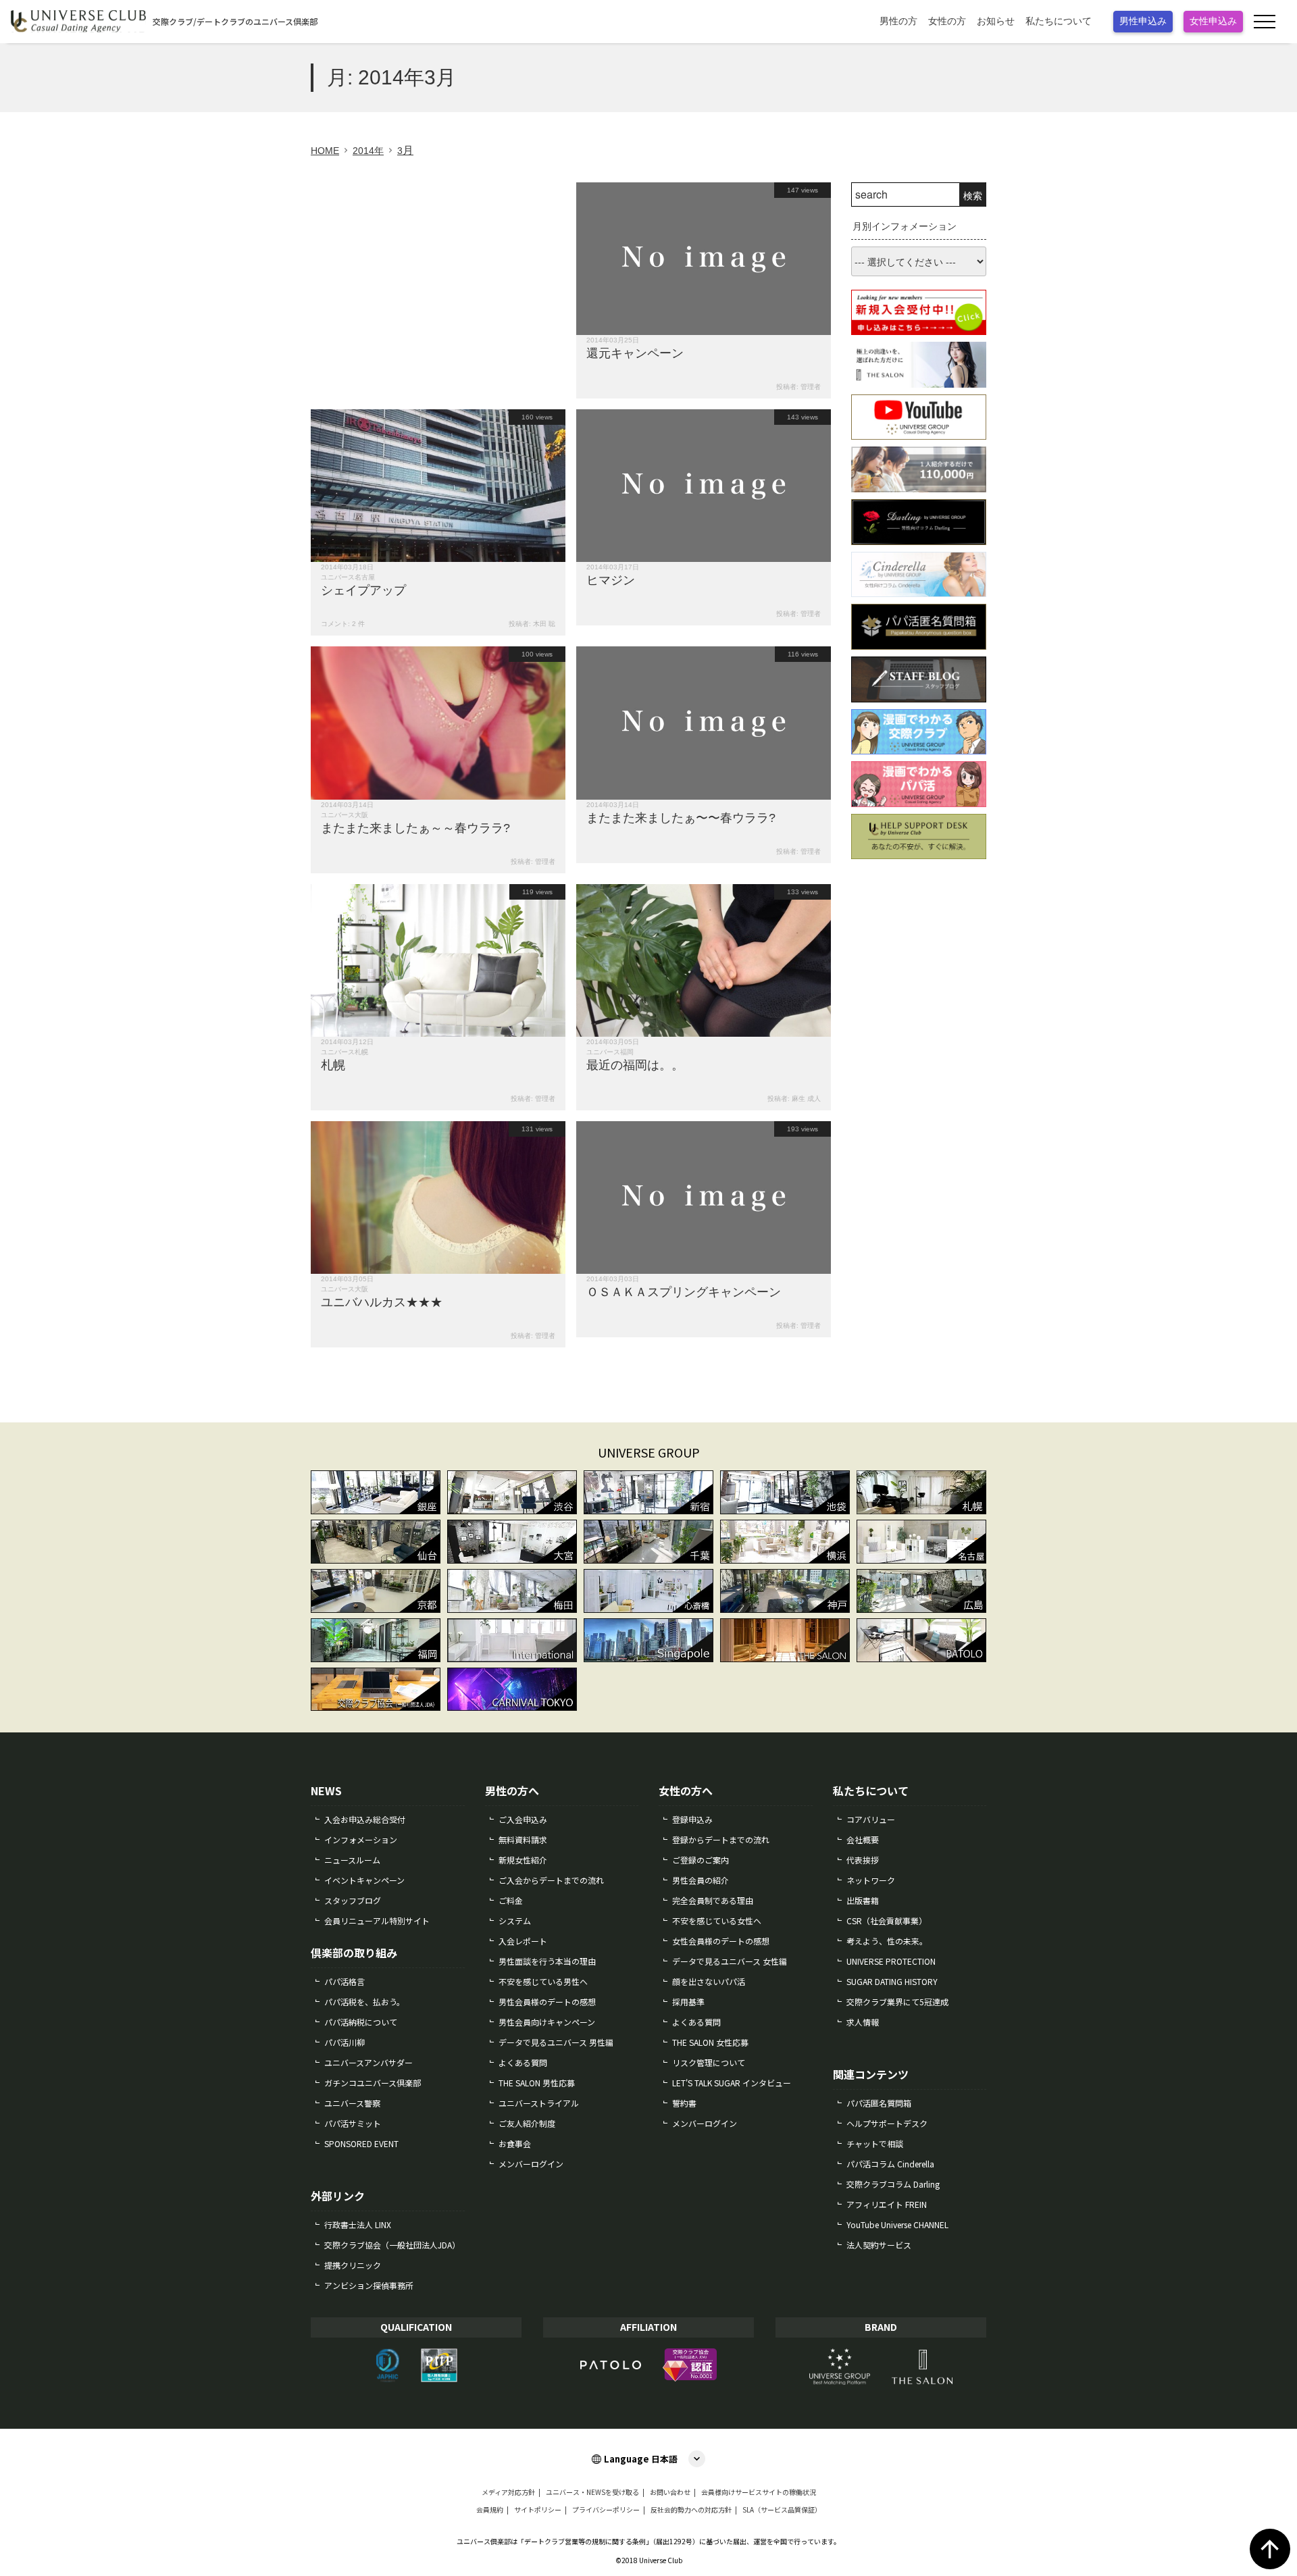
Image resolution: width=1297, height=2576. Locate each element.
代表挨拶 (863, 1860)
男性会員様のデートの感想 (547, 2002)
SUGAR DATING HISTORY (892, 1981)
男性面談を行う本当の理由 (547, 1961)
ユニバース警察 (352, 2103)
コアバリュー (871, 1819)
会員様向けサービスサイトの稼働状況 (759, 2492)
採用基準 (688, 2002)
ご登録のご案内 (701, 1860)
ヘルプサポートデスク (887, 2123)
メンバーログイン (531, 2164)
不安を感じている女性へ (717, 1921)
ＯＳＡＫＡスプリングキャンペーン (684, 1292)
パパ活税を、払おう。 (364, 2002)
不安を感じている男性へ (543, 1981)
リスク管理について (709, 2062)
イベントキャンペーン (364, 1880)
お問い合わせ (670, 2492)
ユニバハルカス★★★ (382, 1302)
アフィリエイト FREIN (887, 2204)
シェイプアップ (363, 590)
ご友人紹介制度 (527, 2123)
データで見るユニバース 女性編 (730, 1961)
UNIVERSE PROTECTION (891, 1961)
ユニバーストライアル (539, 2103)
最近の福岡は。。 (635, 1065)
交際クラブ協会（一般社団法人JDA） (392, 2245)
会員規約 (490, 2510)
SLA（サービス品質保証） (782, 2510)
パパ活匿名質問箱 (879, 2103)
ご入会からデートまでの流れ (551, 1880)
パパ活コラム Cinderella (890, 2164)
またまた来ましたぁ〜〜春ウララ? (681, 818)
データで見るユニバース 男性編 (556, 2042)
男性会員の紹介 (701, 1880)
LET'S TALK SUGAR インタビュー (732, 2083)
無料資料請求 (523, 1839)
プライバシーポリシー (606, 2510)
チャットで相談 (875, 2143)
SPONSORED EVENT (361, 2143)
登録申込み (692, 1819)
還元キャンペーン (635, 353)
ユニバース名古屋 (348, 577)
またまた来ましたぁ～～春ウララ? (415, 828)
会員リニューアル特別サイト (377, 1921)
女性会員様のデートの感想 (721, 1941)
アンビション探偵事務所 (369, 2285)
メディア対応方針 (508, 2492)
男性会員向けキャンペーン (547, 2022)
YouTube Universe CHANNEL (897, 2224)
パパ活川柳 (345, 2042)
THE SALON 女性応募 (710, 2042)
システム (515, 1921)
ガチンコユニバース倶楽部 (373, 2083)
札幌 (333, 1065)
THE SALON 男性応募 (537, 2083)
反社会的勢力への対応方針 (691, 2510)
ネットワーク (871, 1880)
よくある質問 (523, 2062)
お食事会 (515, 2143)
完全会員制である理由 (713, 1900)
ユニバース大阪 (345, 815)
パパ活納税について (361, 2022)
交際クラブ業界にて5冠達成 (897, 2002)
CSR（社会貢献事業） (887, 1921)
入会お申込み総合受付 (365, 1819)
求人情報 (863, 2022)
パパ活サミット (353, 2123)
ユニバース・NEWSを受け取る (592, 2492)
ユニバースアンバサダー (368, 2062)
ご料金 (511, 1900)
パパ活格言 (345, 1981)
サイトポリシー (538, 2510)
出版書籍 (863, 1900)
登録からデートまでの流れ (721, 1839)
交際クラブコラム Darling (893, 2184)
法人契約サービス (879, 2245)
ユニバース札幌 (345, 1052)
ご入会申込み (523, 1819)
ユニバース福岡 (610, 1052)
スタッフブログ (353, 1900)
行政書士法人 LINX (358, 2224)
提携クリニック (353, 2265)
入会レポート (523, 1941)
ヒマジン (611, 580)
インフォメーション (361, 1839)
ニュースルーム (352, 1860)
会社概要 (863, 1839)
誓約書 (684, 2103)
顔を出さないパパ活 (709, 1981)
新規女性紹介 (523, 1860)
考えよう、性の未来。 (887, 1941)
